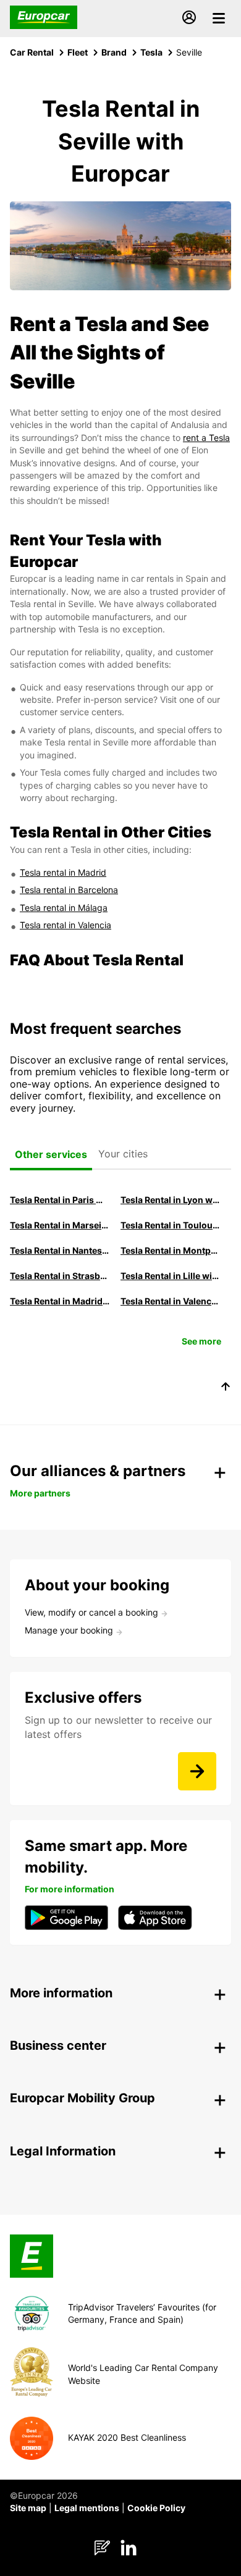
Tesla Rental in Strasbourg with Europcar (60, 1276)
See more (201, 1341)
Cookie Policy (156, 2508)
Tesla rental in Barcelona (69, 890)
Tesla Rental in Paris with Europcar (60, 1200)
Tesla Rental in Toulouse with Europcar (170, 1225)
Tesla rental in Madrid (63, 872)
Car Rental (32, 52)
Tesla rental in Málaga (64, 908)
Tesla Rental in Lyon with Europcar (170, 1200)
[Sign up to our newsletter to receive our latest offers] (197, 1771)
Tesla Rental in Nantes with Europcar (60, 1250)
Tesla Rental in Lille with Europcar (170, 1276)
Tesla (151, 52)
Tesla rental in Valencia (66, 925)
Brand (114, 52)
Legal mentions (87, 2508)
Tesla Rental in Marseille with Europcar (60, 1225)
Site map (28, 2508)
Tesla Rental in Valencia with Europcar (170, 1301)
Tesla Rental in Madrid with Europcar (60, 1301)
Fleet (78, 52)
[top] (226, 1388)
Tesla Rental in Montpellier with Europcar (170, 1250)
